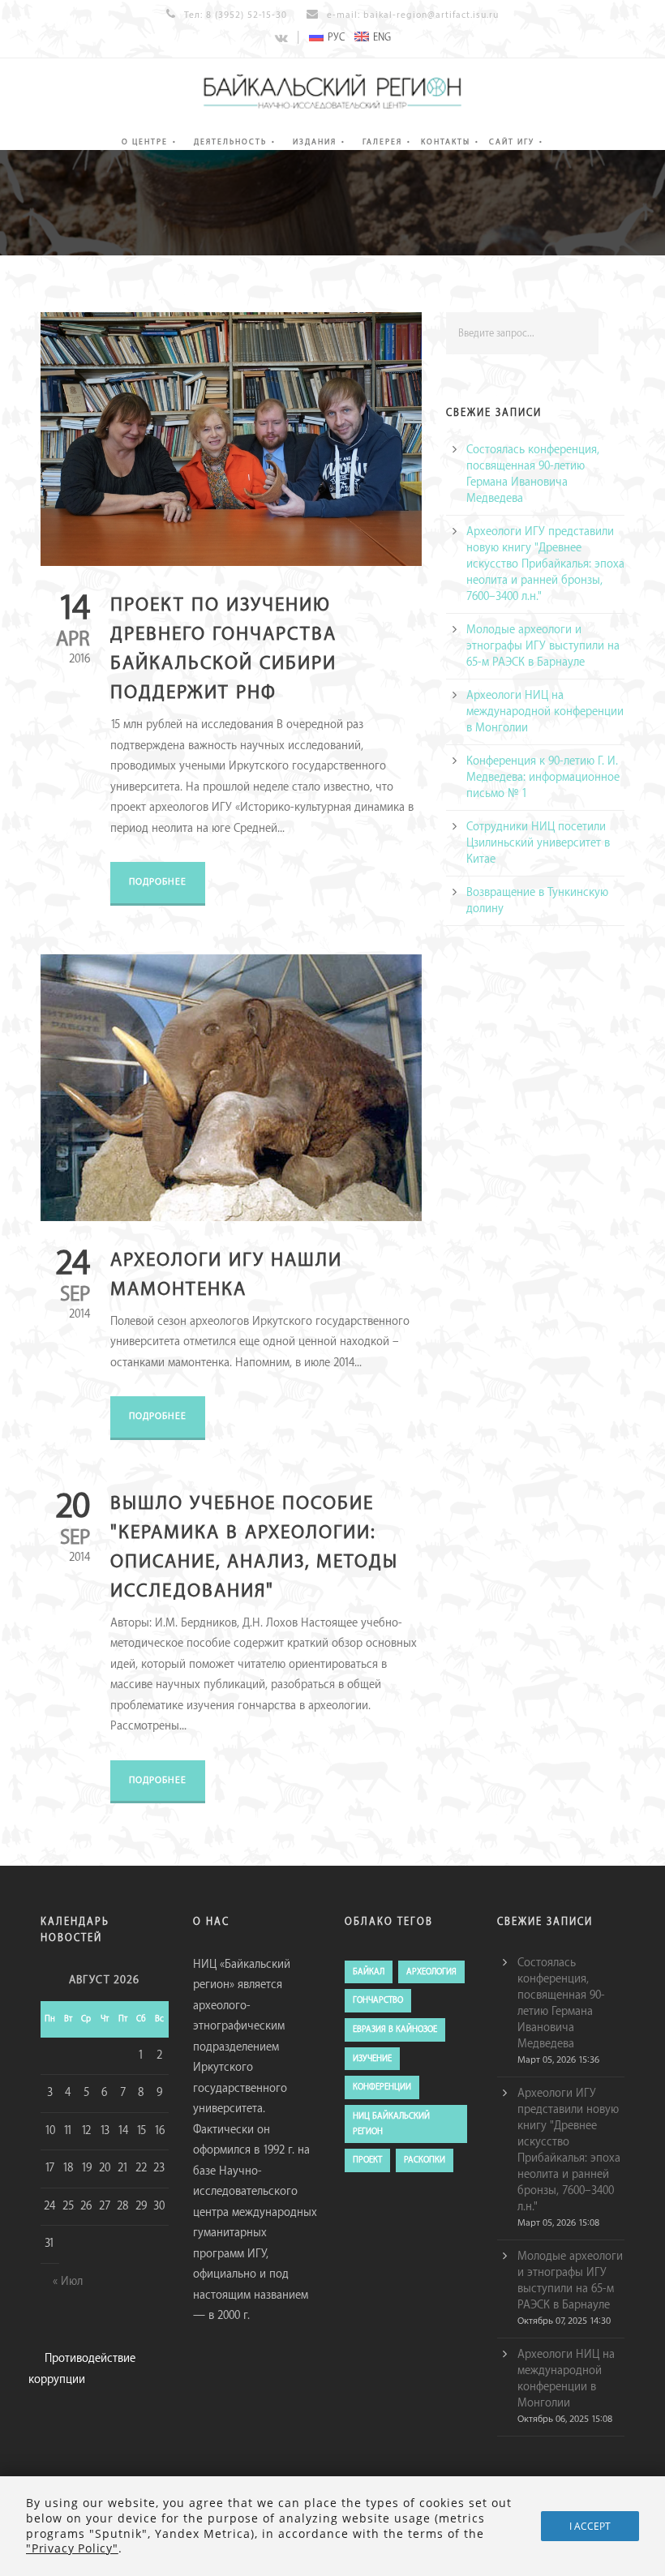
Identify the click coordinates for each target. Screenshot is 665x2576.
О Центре (145, 142)
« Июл (68, 2282)
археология (431, 1972)
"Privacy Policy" (72, 2548)
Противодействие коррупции (82, 2369)
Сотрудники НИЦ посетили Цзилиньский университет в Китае (538, 843)
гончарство (378, 2000)
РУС (336, 37)
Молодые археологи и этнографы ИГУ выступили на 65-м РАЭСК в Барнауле (543, 646)
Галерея (382, 142)
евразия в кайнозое (395, 2030)
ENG (382, 37)
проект (367, 2160)
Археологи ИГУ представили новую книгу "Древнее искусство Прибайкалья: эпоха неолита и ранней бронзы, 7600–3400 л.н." (545, 564)
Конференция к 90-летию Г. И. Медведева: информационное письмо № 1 (543, 778)
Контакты (446, 142)
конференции (382, 2087)
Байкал (369, 1972)
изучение (372, 2059)
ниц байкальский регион (391, 2124)
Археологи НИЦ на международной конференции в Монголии (545, 712)
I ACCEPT (590, 2526)
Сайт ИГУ (512, 142)
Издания (315, 142)
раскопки (425, 2160)
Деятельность (230, 142)
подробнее (158, 882)
